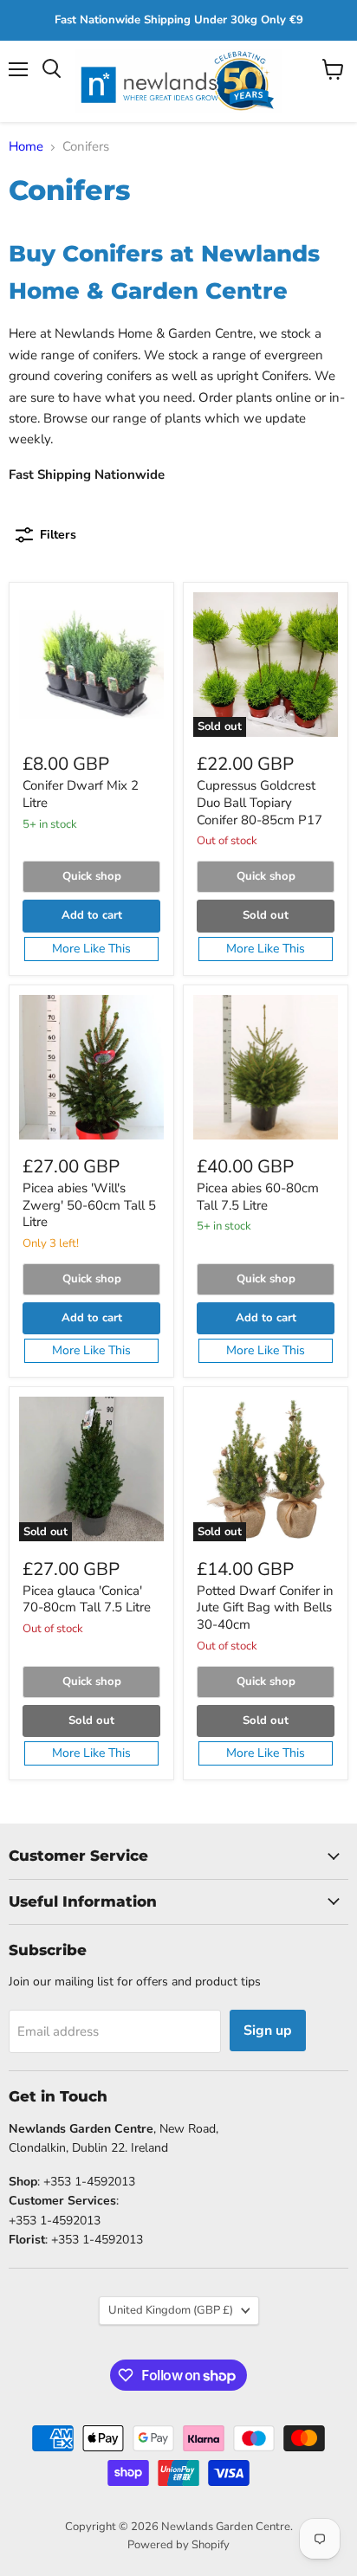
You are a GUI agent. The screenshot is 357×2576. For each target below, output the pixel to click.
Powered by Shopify (178, 2545)
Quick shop (92, 876)
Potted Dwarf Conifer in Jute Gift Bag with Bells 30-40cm (265, 1608)
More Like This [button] (91, 949)
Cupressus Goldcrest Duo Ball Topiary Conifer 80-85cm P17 (260, 802)
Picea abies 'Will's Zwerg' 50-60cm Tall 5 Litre (89, 1205)
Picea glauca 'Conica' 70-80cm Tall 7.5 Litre (87, 1599)
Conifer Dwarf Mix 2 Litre (81, 794)
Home (26, 147)
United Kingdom (171, 2310)
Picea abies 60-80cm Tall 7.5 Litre (258, 1197)
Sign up (268, 2030)
